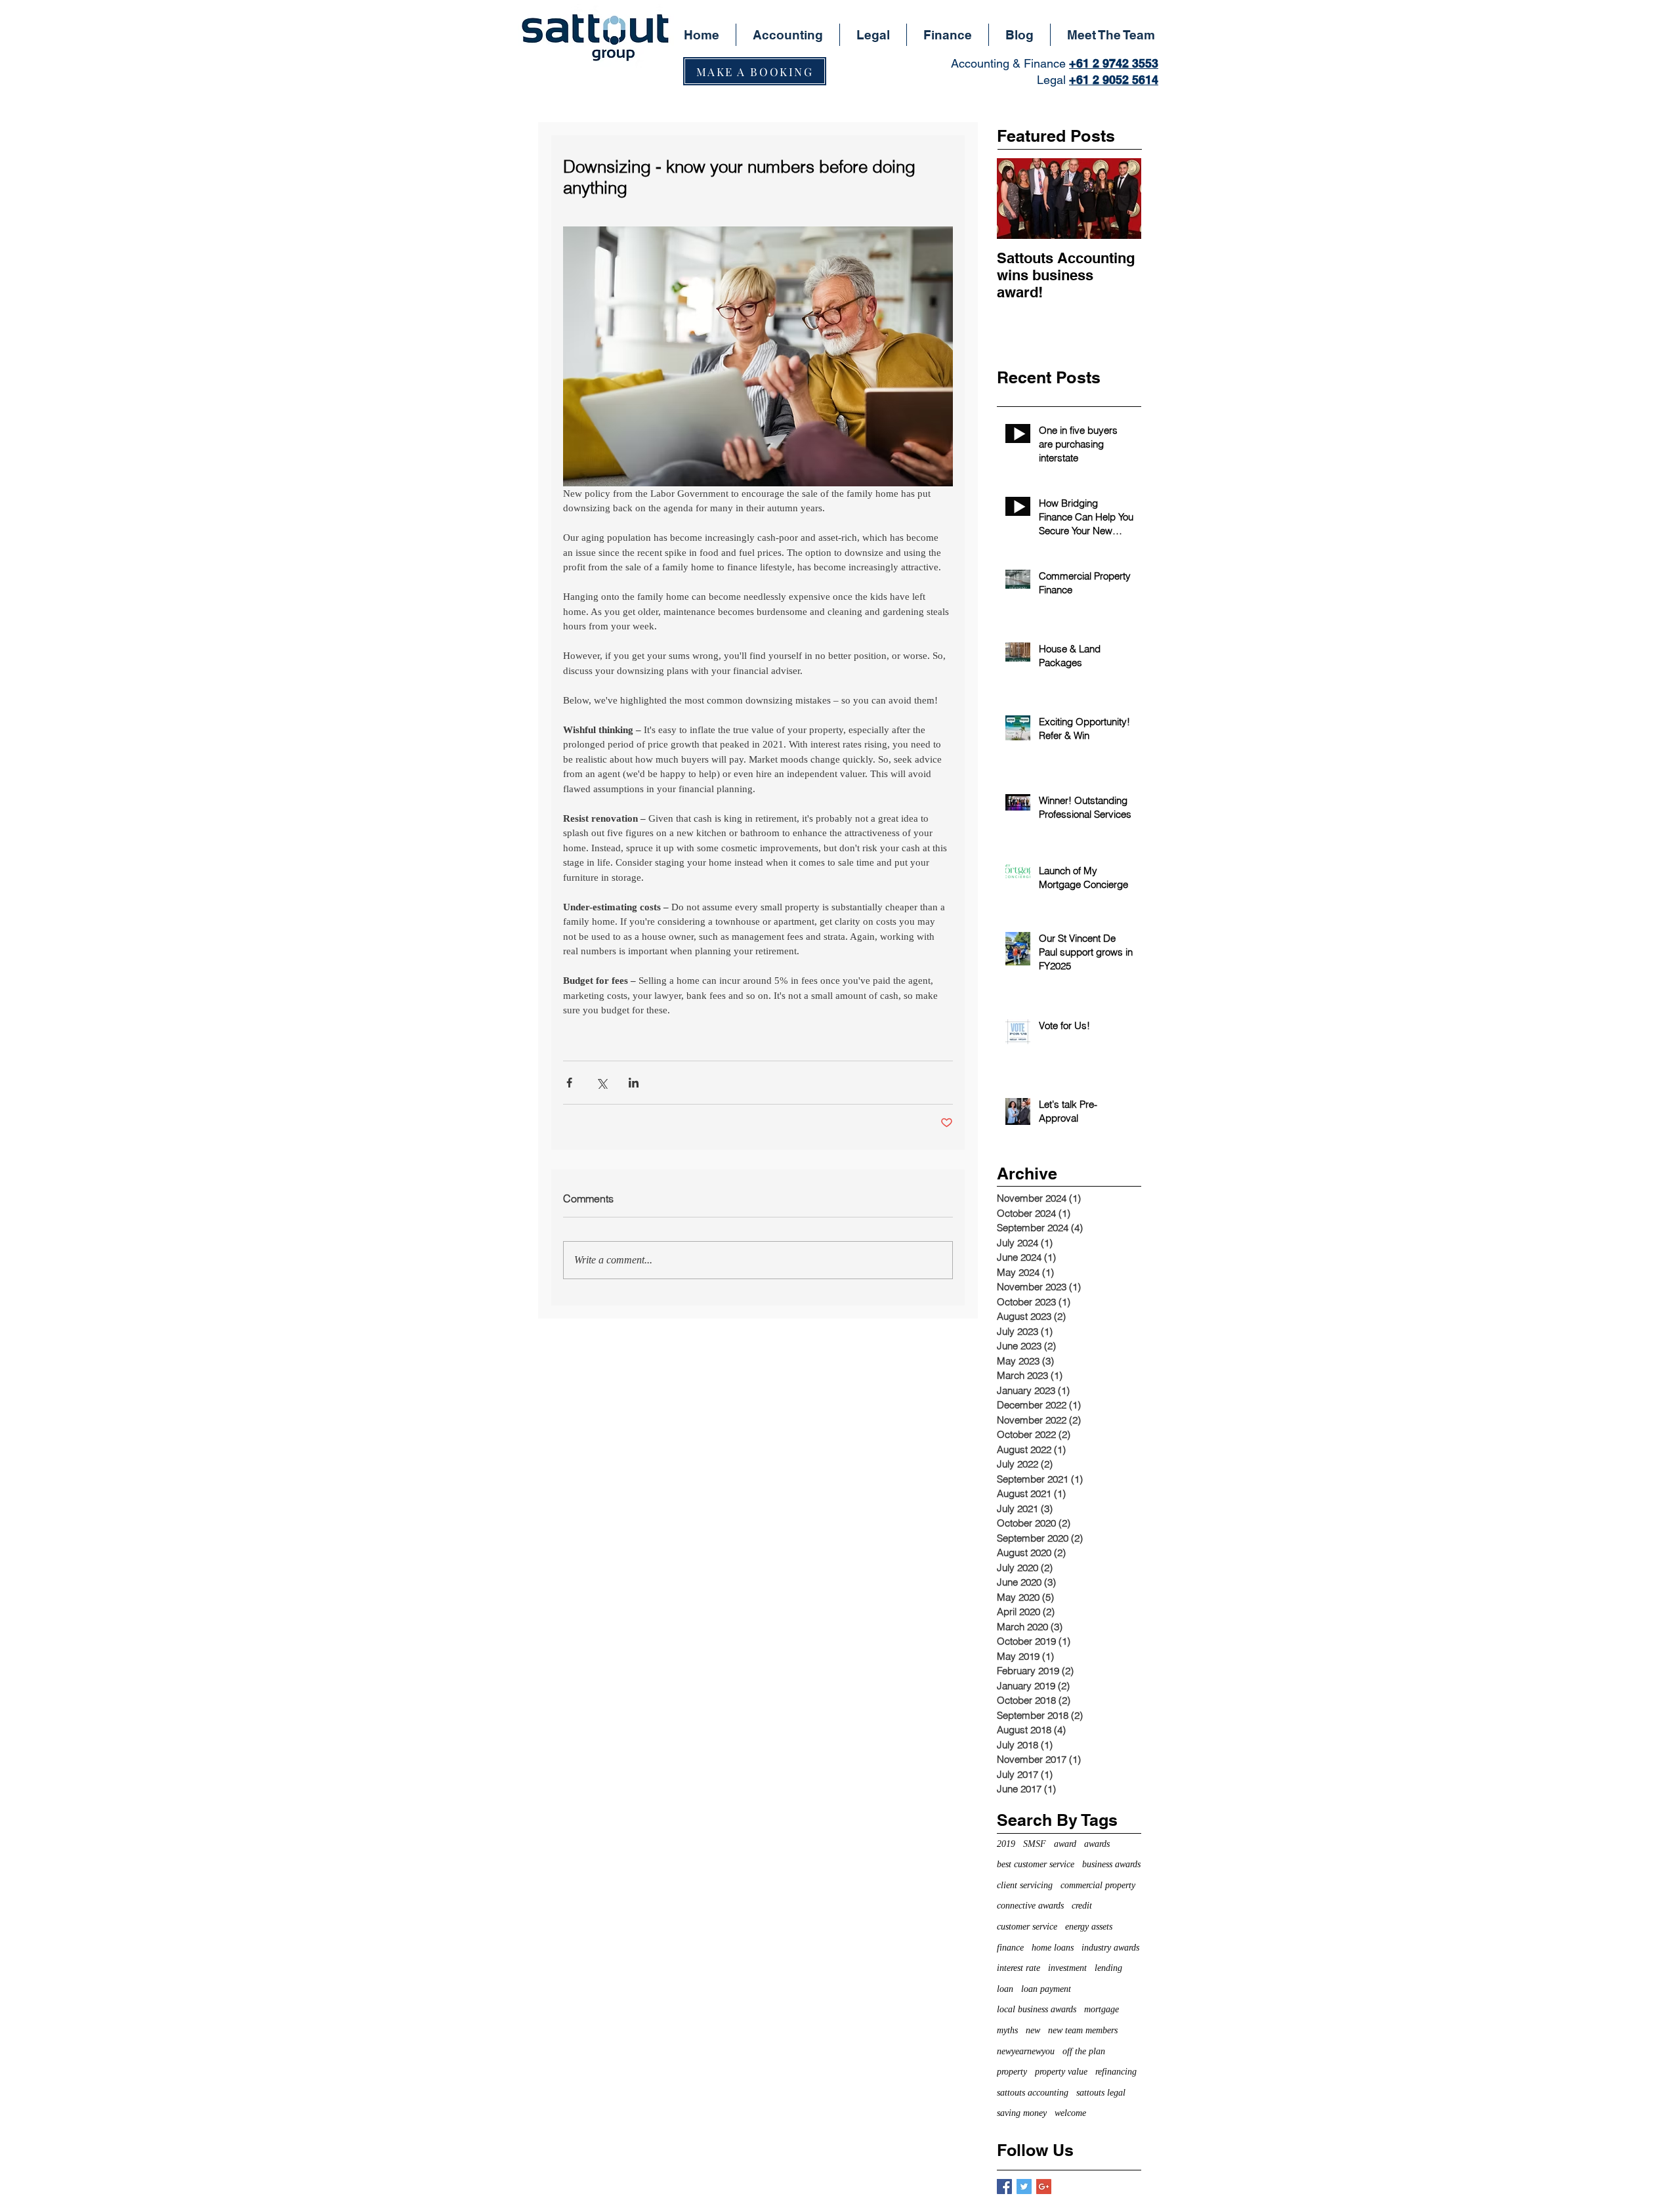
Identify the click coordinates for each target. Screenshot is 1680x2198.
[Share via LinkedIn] (634, 1083)
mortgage (1102, 2009)
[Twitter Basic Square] (1024, 2187)
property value (1061, 2072)
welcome (1070, 2113)
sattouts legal (1101, 2093)
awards (1097, 1844)
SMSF (1035, 1844)
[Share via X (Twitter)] (601, 1083)
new (1033, 2030)
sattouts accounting (1033, 2093)
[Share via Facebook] (569, 1083)
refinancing (1116, 2072)
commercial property (1098, 1885)
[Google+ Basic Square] (1044, 2187)
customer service (1027, 1927)
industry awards (1110, 1948)
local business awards (1037, 2009)
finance (1010, 1948)
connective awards (1030, 1906)
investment (1067, 1968)
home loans (1053, 1948)
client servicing (1025, 1885)
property (1012, 2072)
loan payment (1046, 1989)
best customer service (1036, 1864)
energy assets (1089, 1927)
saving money (1022, 2113)
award (1065, 1844)
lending (1108, 1968)
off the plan (1084, 2051)
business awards (1111, 1864)
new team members (1083, 2030)
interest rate (1018, 1968)
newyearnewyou (1026, 2051)
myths (1007, 2030)
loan (1005, 1989)
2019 (1006, 1844)
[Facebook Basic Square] (1004, 2187)
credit (1082, 1906)
